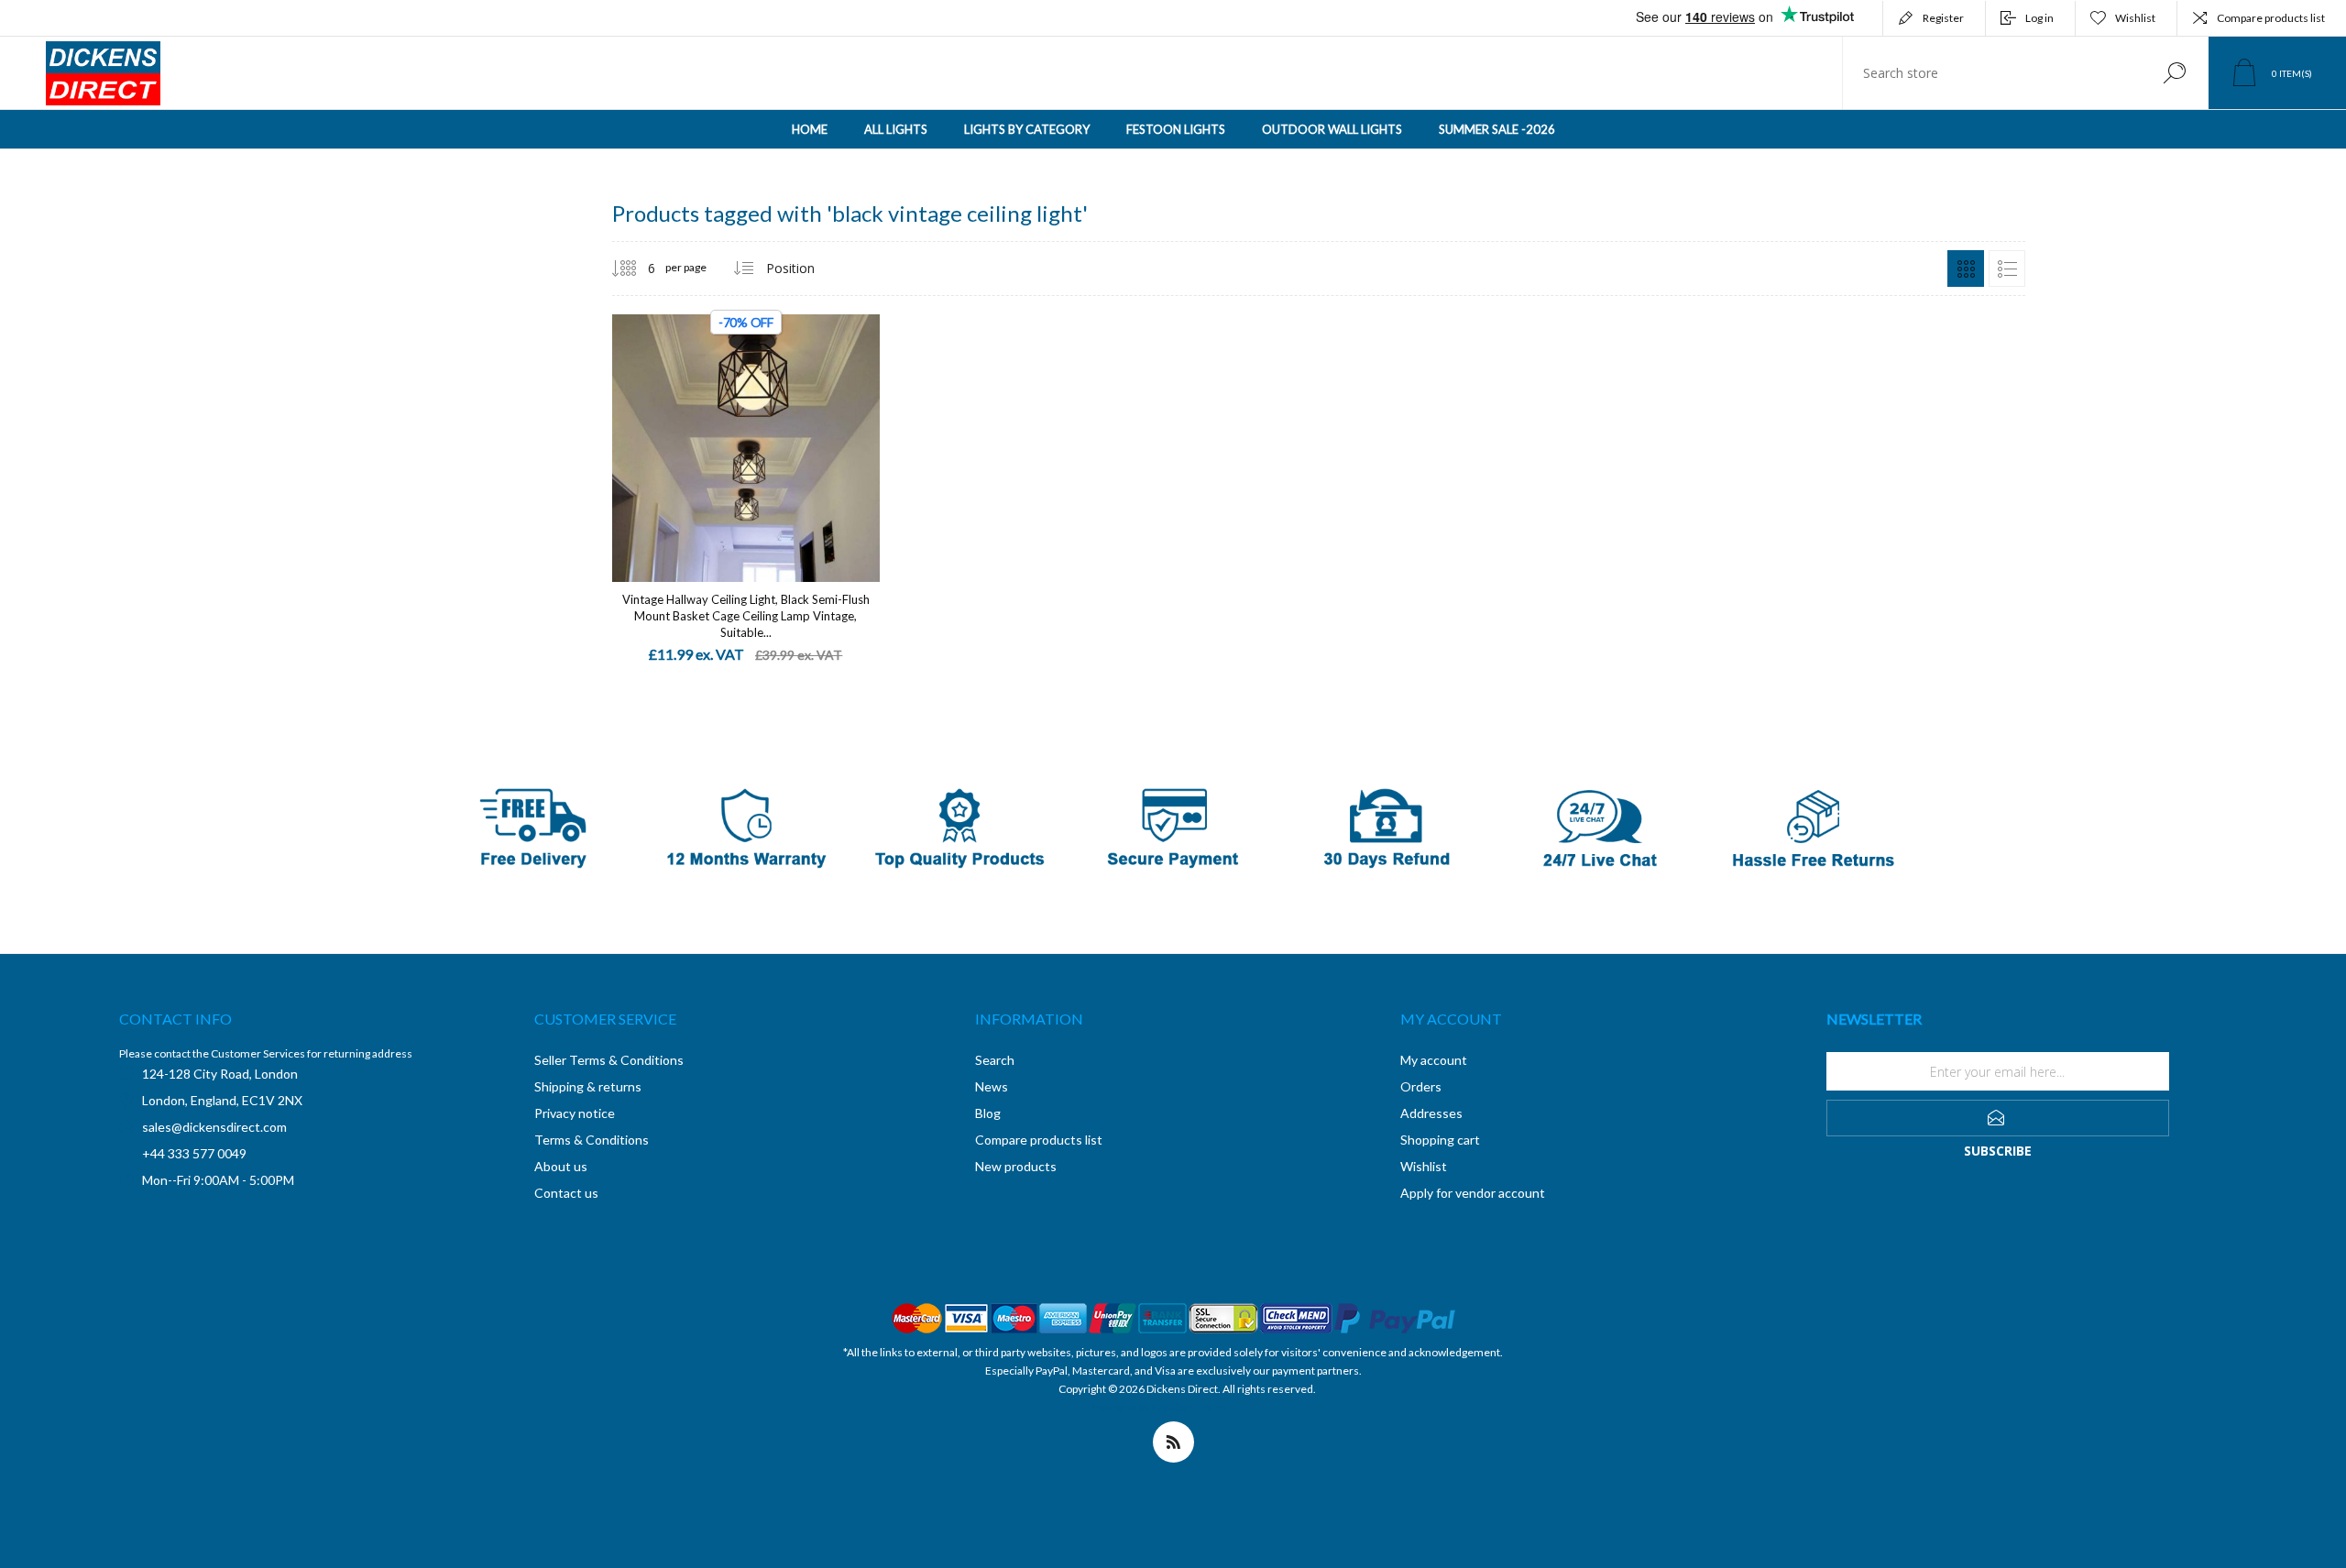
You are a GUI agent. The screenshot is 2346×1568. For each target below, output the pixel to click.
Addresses (1431, 1113)
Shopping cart (1440, 1140)
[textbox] (1991, 73)
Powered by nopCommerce (1160, 1407)
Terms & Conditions (592, 1140)
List (2007, 269)
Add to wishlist (814, 430)
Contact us (566, 1193)
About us (561, 1166)
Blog (988, 1113)
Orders (1421, 1086)
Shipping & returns (588, 1086)
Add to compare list (855, 430)
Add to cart (725, 429)
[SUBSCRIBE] (1998, 1118)
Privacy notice (575, 1113)
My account (1434, 1060)
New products (1016, 1166)
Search (2174, 73)
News (992, 1086)
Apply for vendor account (1473, 1193)
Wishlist (1424, 1166)
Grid (1966, 269)
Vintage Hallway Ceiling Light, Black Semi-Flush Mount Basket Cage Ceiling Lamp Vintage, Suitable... (746, 616)
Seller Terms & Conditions (609, 1060)
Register (1943, 18)
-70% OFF (746, 322)
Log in (2039, 18)
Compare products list (2271, 18)
